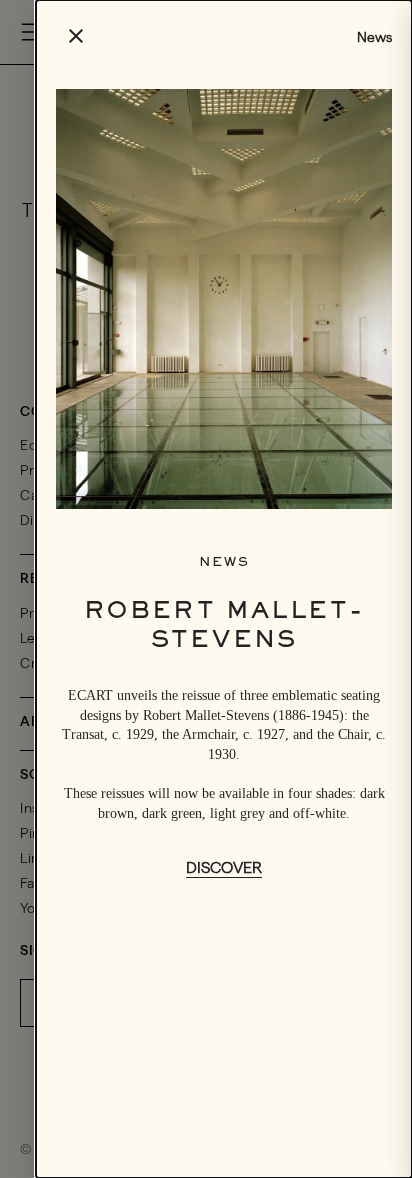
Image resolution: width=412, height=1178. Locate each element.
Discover (224, 867)
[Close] (76, 37)
